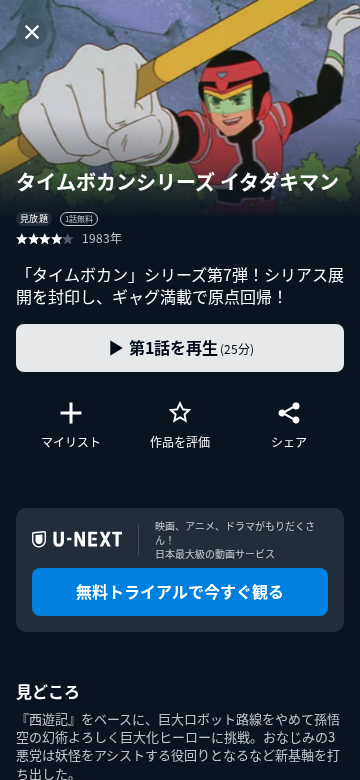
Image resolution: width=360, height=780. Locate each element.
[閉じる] (32, 32)
